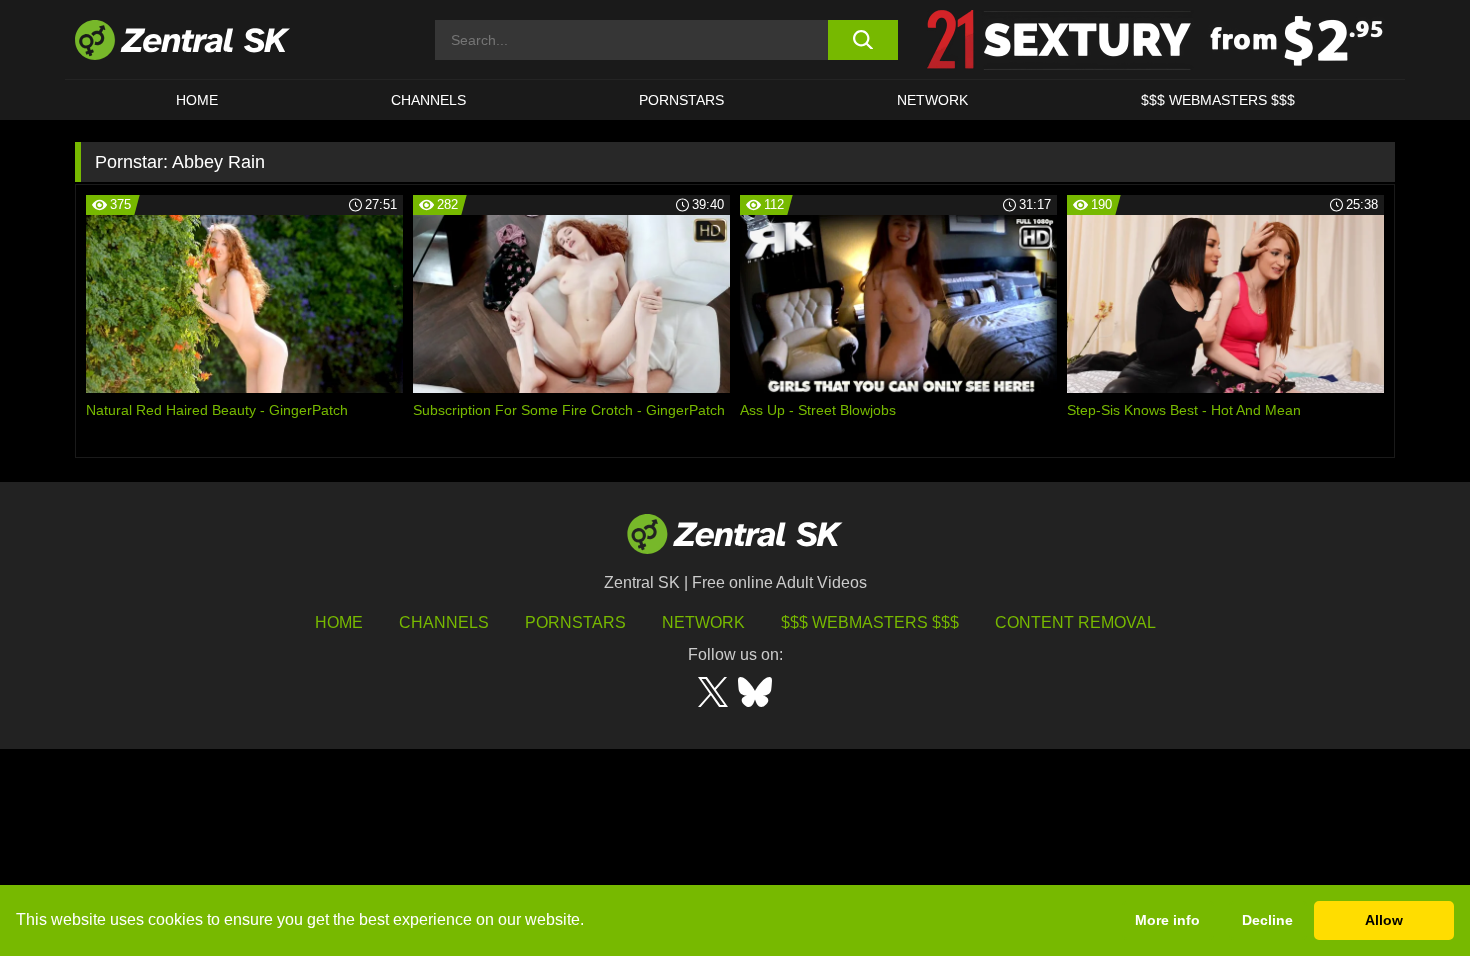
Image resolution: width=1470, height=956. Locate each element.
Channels (428, 100)
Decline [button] (1267, 920)
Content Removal (1075, 622)
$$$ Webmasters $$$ (1218, 100)
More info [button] (1167, 920)
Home (197, 100)
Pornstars (681, 100)
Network (932, 100)
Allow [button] (1384, 920)
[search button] (862, 40)
